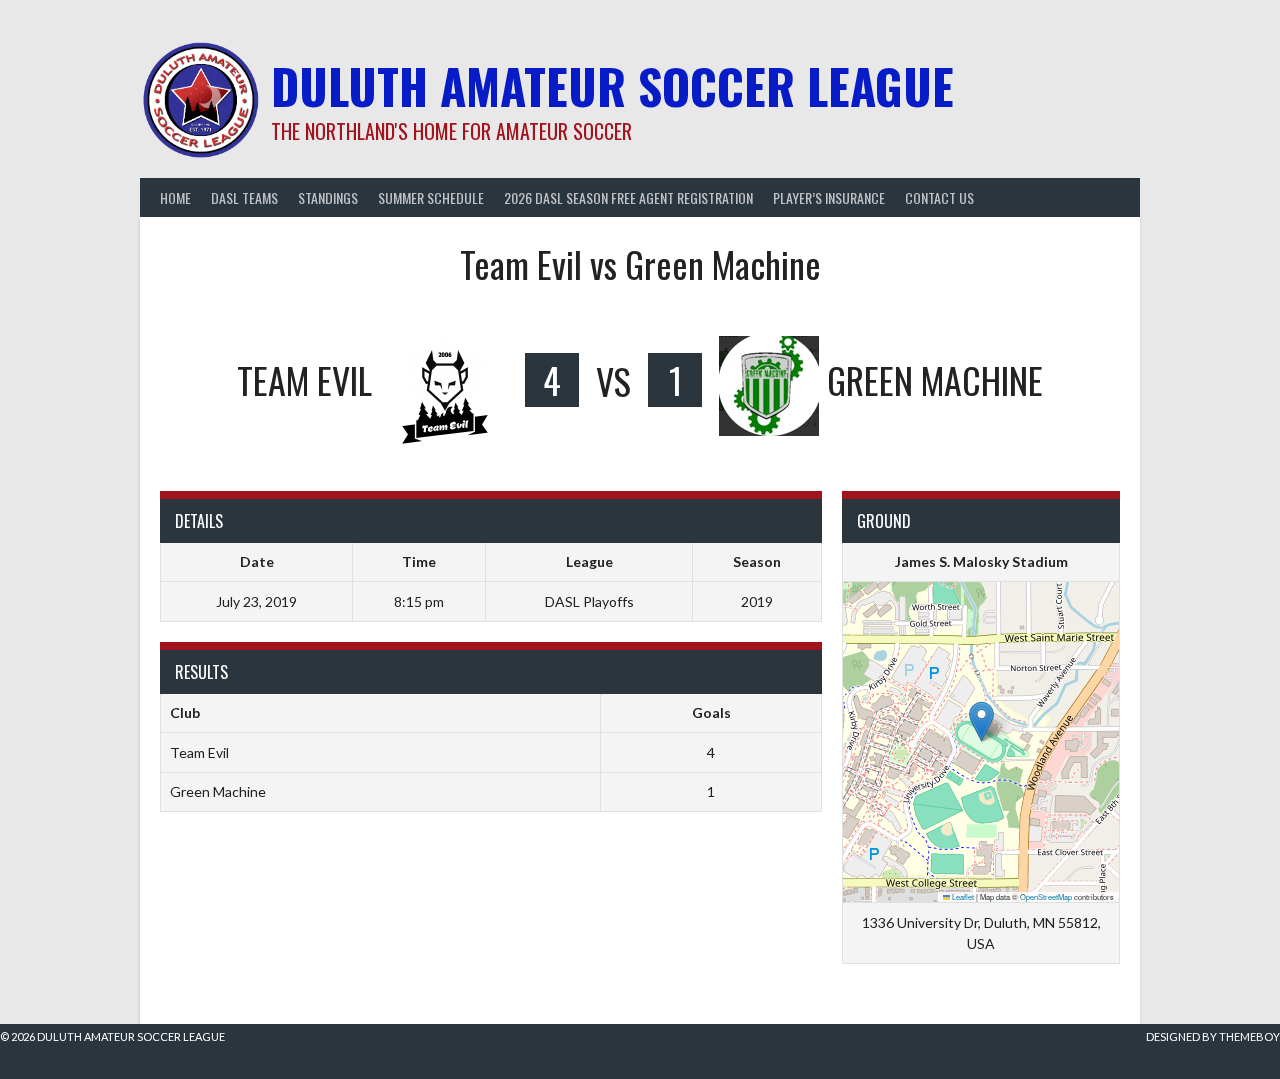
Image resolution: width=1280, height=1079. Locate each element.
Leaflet (962, 896)
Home (175, 197)
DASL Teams (244, 197)
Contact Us (939, 197)
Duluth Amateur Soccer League (612, 85)
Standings (328, 197)
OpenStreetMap (1046, 896)
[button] (981, 721)
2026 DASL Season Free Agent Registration (628, 197)
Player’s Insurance (829, 197)
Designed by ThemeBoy (1213, 1036)
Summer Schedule (431, 197)
